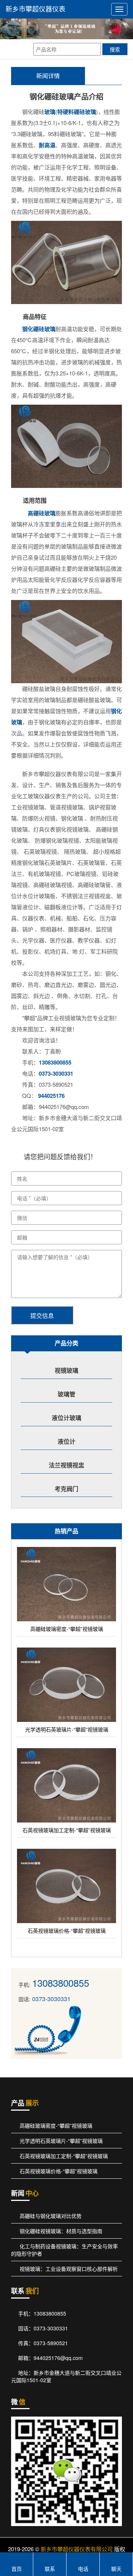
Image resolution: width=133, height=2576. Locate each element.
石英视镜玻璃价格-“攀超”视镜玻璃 (58, 2171)
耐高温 (47, 145)
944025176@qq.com (58, 2358)
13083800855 (55, 1062)
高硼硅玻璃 (39, 513)
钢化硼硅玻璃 (39, 329)
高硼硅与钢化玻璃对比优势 (50, 2216)
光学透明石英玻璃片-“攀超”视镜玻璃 (60, 2141)
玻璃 (50, 112)
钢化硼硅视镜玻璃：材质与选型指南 (60, 2231)
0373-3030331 (56, 1073)
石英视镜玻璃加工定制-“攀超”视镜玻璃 (63, 2156)
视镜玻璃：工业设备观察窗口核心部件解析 (68, 2269)
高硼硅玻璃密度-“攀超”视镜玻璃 (55, 2125)
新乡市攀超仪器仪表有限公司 (77, 2549)
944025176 (51, 1096)
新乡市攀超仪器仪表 (35, 9)
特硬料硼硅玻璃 (77, 112)
